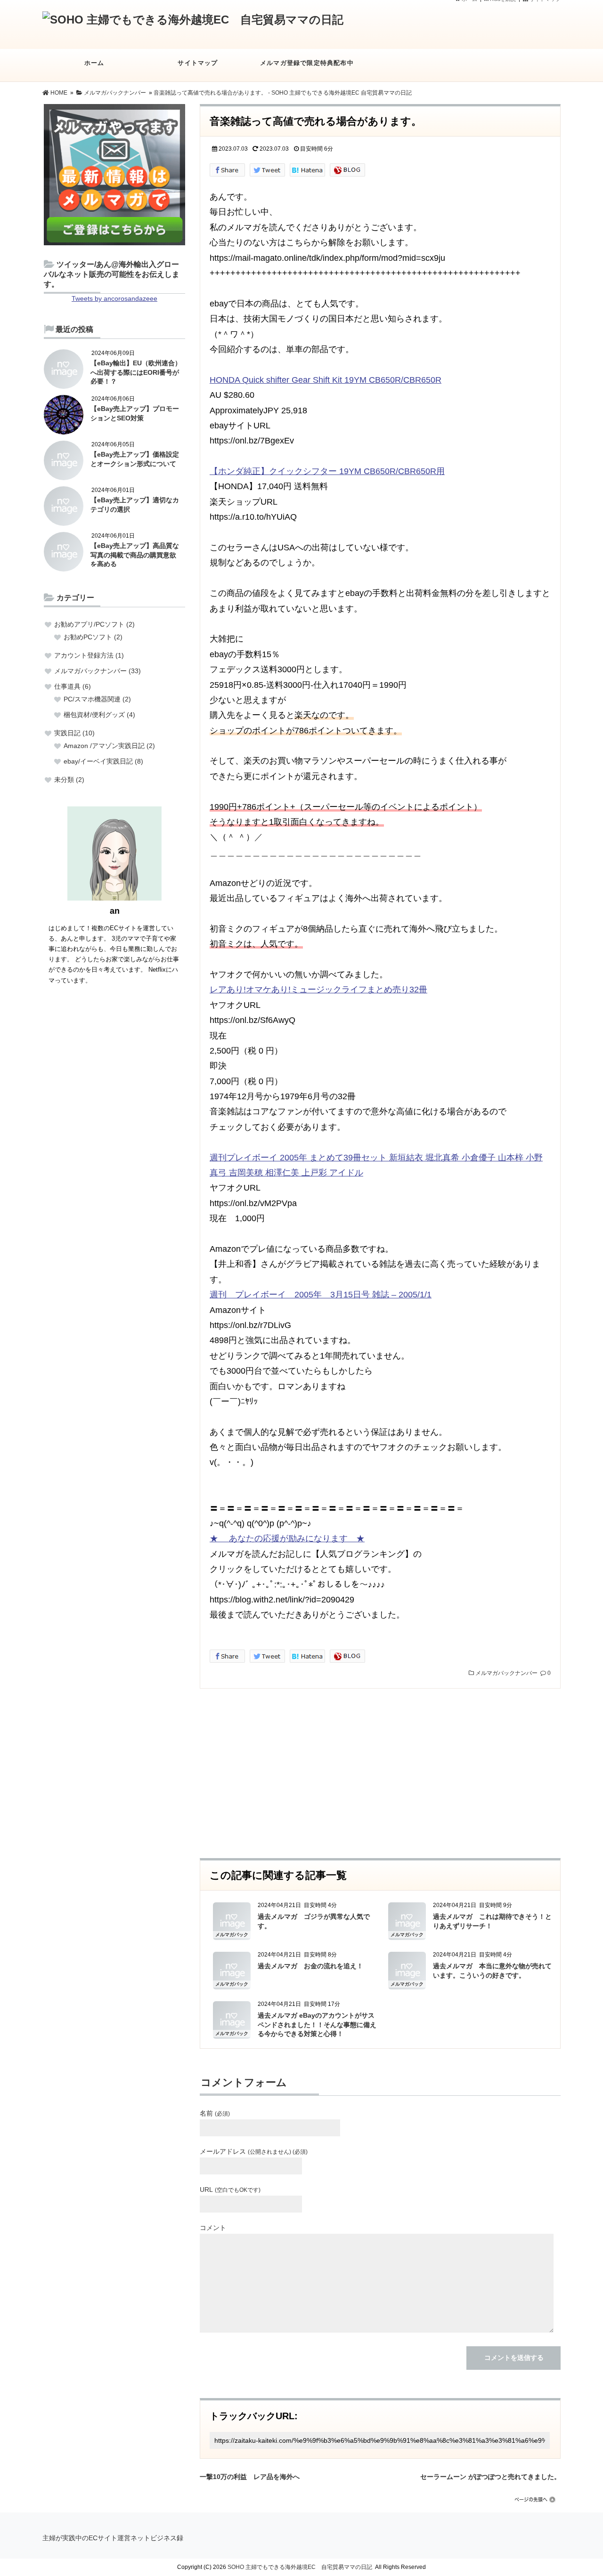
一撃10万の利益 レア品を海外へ (250, 2475)
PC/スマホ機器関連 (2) (97, 699)
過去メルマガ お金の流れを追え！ (310, 1966)
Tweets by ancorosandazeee (114, 298)
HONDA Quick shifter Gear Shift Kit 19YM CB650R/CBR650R (326, 380)
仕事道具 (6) (73, 686)
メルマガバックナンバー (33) (98, 671)
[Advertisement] (380, 1773)
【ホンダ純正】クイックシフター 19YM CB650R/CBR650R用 (327, 471)
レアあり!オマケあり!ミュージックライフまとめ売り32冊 (318, 990)
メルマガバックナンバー (506, 1673)
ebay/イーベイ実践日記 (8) (103, 761)
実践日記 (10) (74, 733)
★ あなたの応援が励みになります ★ (287, 1538)
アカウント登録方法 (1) (89, 655)
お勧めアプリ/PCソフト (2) (94, 624)
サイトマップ (198, 63)
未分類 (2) (69, 780)
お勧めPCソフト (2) (93, 637)
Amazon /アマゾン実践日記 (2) (109, 746)
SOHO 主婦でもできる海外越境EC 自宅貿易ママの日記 (300, 2567)
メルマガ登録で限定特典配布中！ (307, 63)
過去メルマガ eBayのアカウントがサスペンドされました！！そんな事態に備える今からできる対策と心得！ (317, 2025)
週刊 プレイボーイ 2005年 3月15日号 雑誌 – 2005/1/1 (321, 1295)
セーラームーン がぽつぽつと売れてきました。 (490, 2475)
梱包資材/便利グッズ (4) (99, 715)
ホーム (94, 63)
